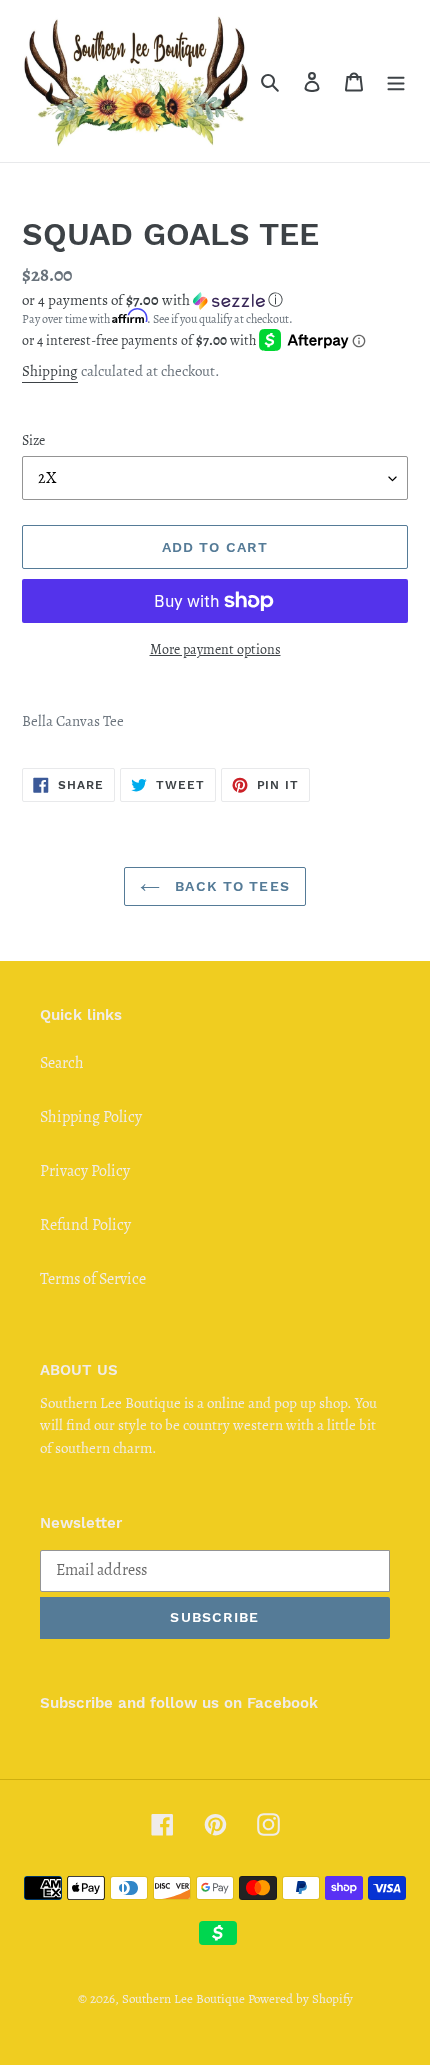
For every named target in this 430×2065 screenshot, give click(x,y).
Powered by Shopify (300, 1998)
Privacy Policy (85, 1171)
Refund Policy (85, 1225)
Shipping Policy (91, 1117)
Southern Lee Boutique (183, 1998)
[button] (152, 300)
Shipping (50, 371)
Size (33, 440)
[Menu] (396, 81)
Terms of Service (93, 1279)
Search (62, 1063)
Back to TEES (230, 886)
